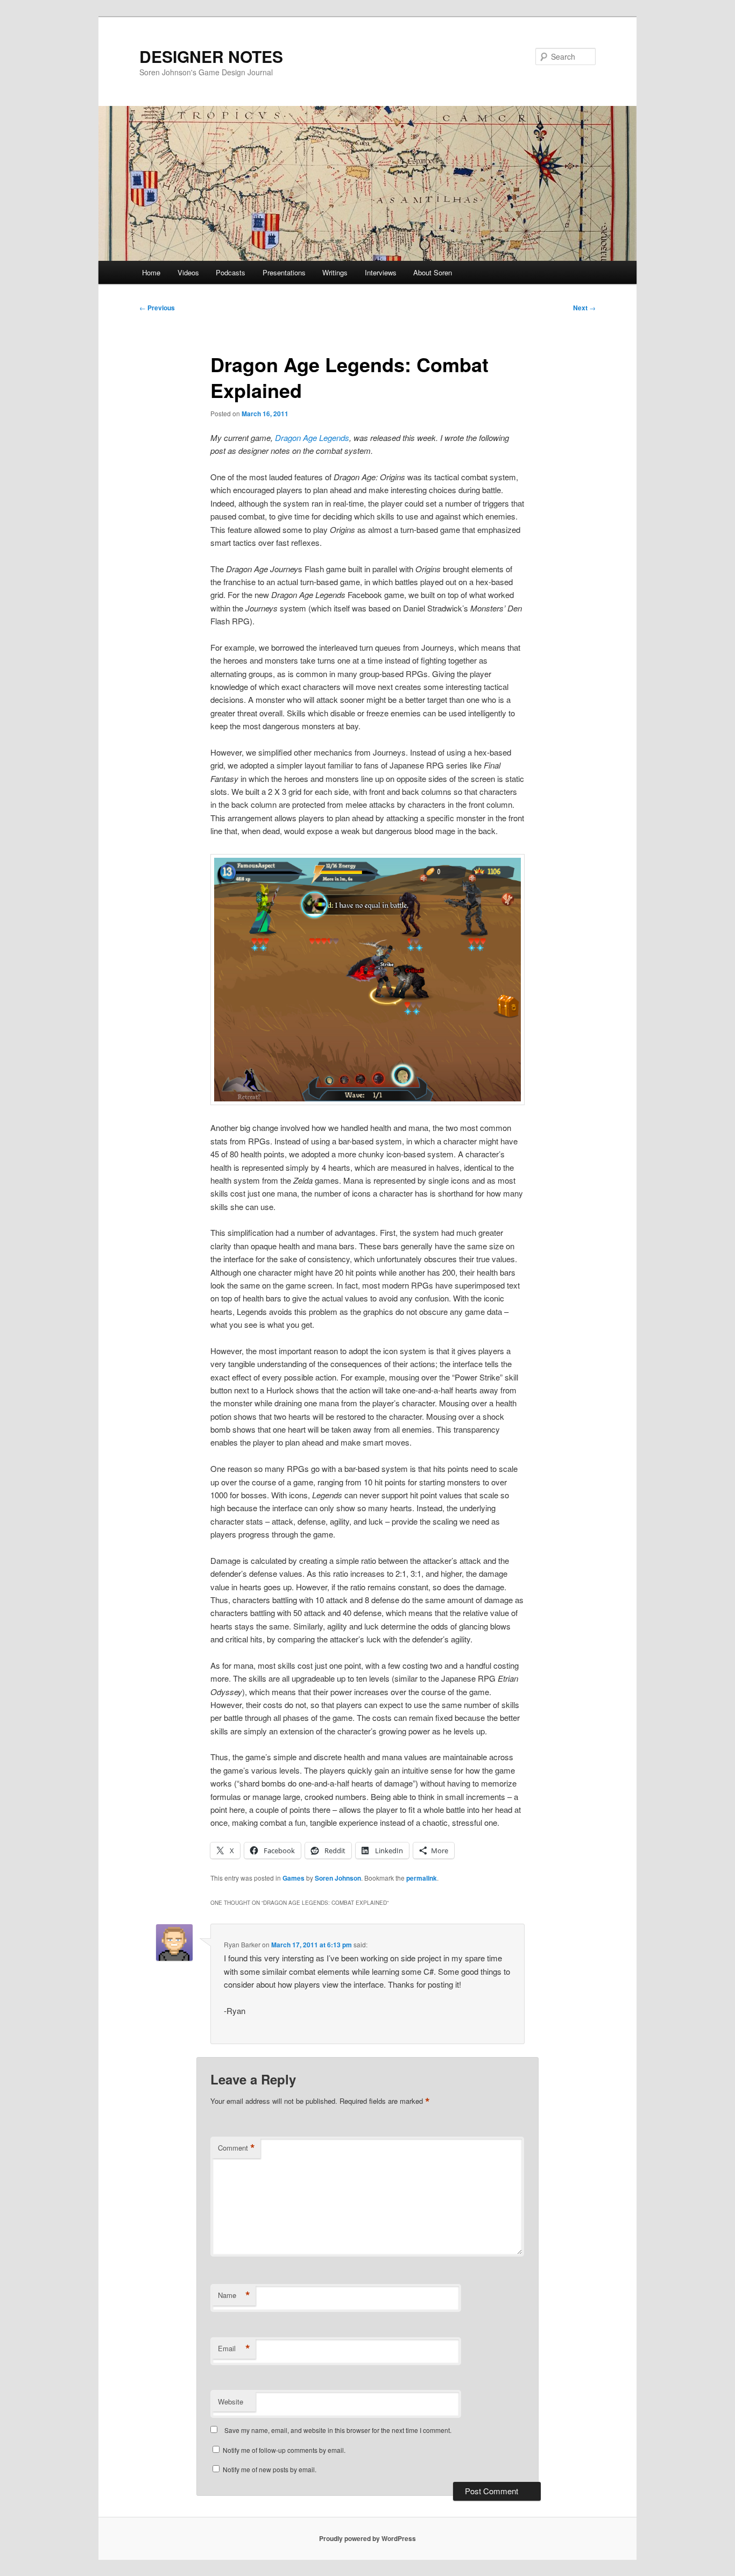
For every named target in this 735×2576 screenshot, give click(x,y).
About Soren (433, 272)
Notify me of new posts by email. (270, 2469)
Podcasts (231, 272)
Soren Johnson (338, 1878)
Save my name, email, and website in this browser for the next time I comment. (338, 2430)
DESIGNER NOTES (211, 56)
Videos (188, 272)
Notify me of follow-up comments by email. (284, 2450)
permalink (422, 1878)
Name (234, 2295)
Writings (335, 272)
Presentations (284, 272)
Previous (157, 308)
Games (294, 1878)
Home (151, 272)
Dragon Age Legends (312, 437)
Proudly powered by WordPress (367, 2538)
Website (231, 2401)
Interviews (381, 272)
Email (234, 2349)
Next (584, 308)
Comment (236, 2148)
